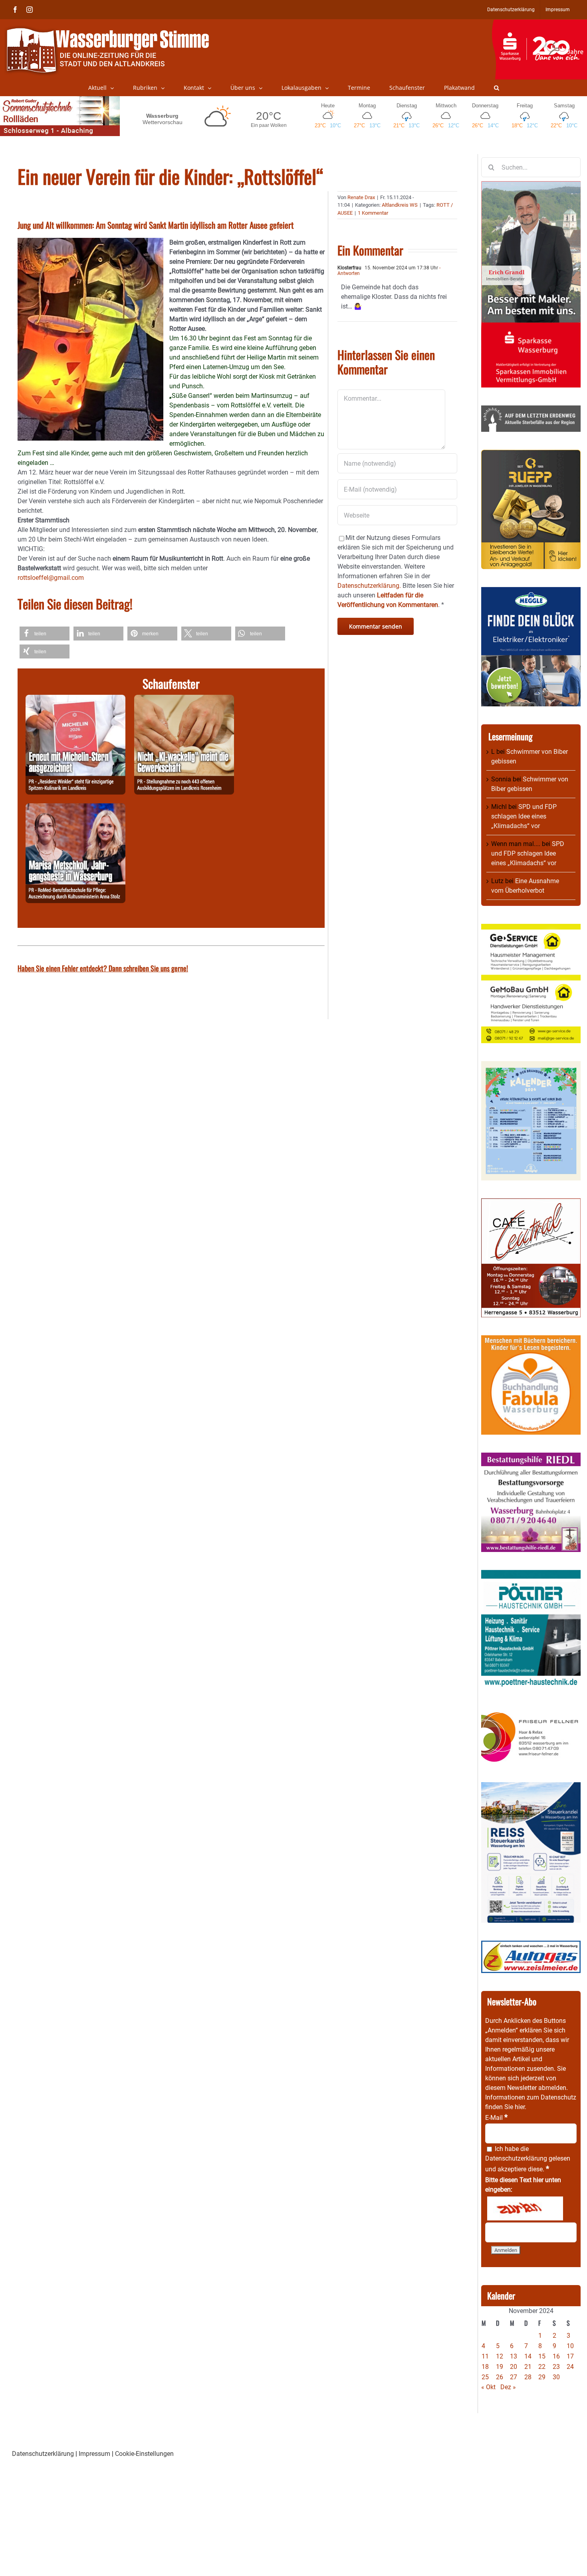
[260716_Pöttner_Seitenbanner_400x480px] (531, 1575)
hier (520, 2107)
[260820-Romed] (75, 808)
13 (514, 2356)
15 (542, 2356)
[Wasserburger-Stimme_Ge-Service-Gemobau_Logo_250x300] (531, 928)
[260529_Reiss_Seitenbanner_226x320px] (531, 1787)
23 (556, 2367)
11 (485, 2356)
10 (570, 2346)
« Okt (488, 2387)
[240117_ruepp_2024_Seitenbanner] (531, 454)
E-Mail (496, 2118)
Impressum (94, 2454)
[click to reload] (525, 2208)
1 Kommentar (373, 213)
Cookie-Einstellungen (144, 2454)
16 (556, 2356)
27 (514, 2377)
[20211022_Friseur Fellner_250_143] (531, 1712)
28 (528, 2377)
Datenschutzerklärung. (369, 586)
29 (542, 2377)
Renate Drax (361, 197)
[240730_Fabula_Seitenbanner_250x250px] (531, 1340)
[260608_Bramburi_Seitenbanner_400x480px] (531, 1066)
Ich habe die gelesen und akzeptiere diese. (528, 2159)
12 (500, 2356)
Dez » (508, 2387)
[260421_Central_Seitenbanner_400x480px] (531, 1203)
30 (556, 2377)
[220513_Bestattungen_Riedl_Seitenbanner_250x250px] (531, 1457)
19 (500, 2367)
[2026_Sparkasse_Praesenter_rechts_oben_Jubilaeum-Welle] (539, 24)
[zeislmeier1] (531, 1945)
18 (485, 2367)
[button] (497, 88)
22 (542, 2367)
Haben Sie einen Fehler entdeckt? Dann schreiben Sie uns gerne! (103, 968)
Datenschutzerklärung (516, 2158)
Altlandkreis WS (400, 205)
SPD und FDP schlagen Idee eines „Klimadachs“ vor (524, 816)
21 (528, 2367)
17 (570, 2356)
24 (570, 2367)
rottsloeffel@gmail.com (51, 578)
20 (514, 2367)
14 (528, 2356)
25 (485, 2377)
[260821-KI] (184, 699)
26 (500, 2377)
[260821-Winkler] (75, 699)
